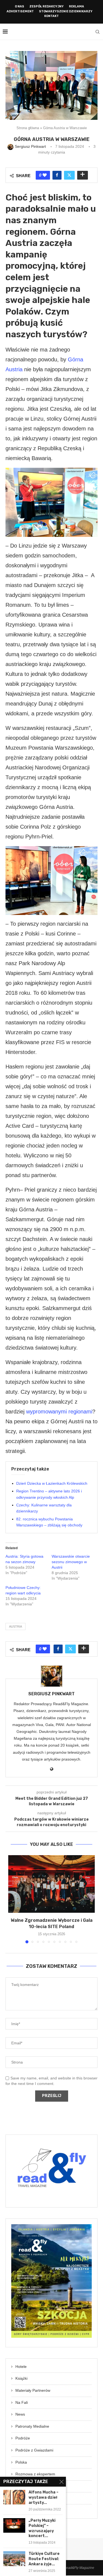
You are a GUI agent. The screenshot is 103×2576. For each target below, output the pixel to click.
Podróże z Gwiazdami (34, 2450)
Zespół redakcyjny (47, 6)
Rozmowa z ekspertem (35, 2474)
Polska (21, 2462)
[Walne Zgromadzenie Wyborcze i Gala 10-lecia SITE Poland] (51, 1884)
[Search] (98, 32)
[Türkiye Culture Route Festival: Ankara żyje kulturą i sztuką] (14, 2559)
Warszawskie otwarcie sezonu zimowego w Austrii (71, 1562)
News (20, 2414)
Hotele (21, 2367)
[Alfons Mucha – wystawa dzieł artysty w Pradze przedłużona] (14, 2497)
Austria (16, 1626)
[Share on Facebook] (57, 175)
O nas (20, 6)
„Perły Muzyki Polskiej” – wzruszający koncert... (42, 2528)
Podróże (23, 2438)
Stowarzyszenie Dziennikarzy (66, 11)
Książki (21, 2378)
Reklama (76, 6)
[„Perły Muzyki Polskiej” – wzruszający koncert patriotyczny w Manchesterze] (14, 2525)
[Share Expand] (83, 175)
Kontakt (51, 16)
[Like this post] (45, 175)
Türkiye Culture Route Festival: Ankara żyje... (44, 2559)
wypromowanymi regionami (59, 1412)
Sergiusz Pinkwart (51, 1694)
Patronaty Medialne (32, 2426)
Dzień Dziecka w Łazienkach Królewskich (52, 1483)
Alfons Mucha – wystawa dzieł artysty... (44, 2497)
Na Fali (22, 2402)
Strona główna (28, 128)
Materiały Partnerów (33, 2390)
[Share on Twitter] (69, 175)
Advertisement (20, 11)
